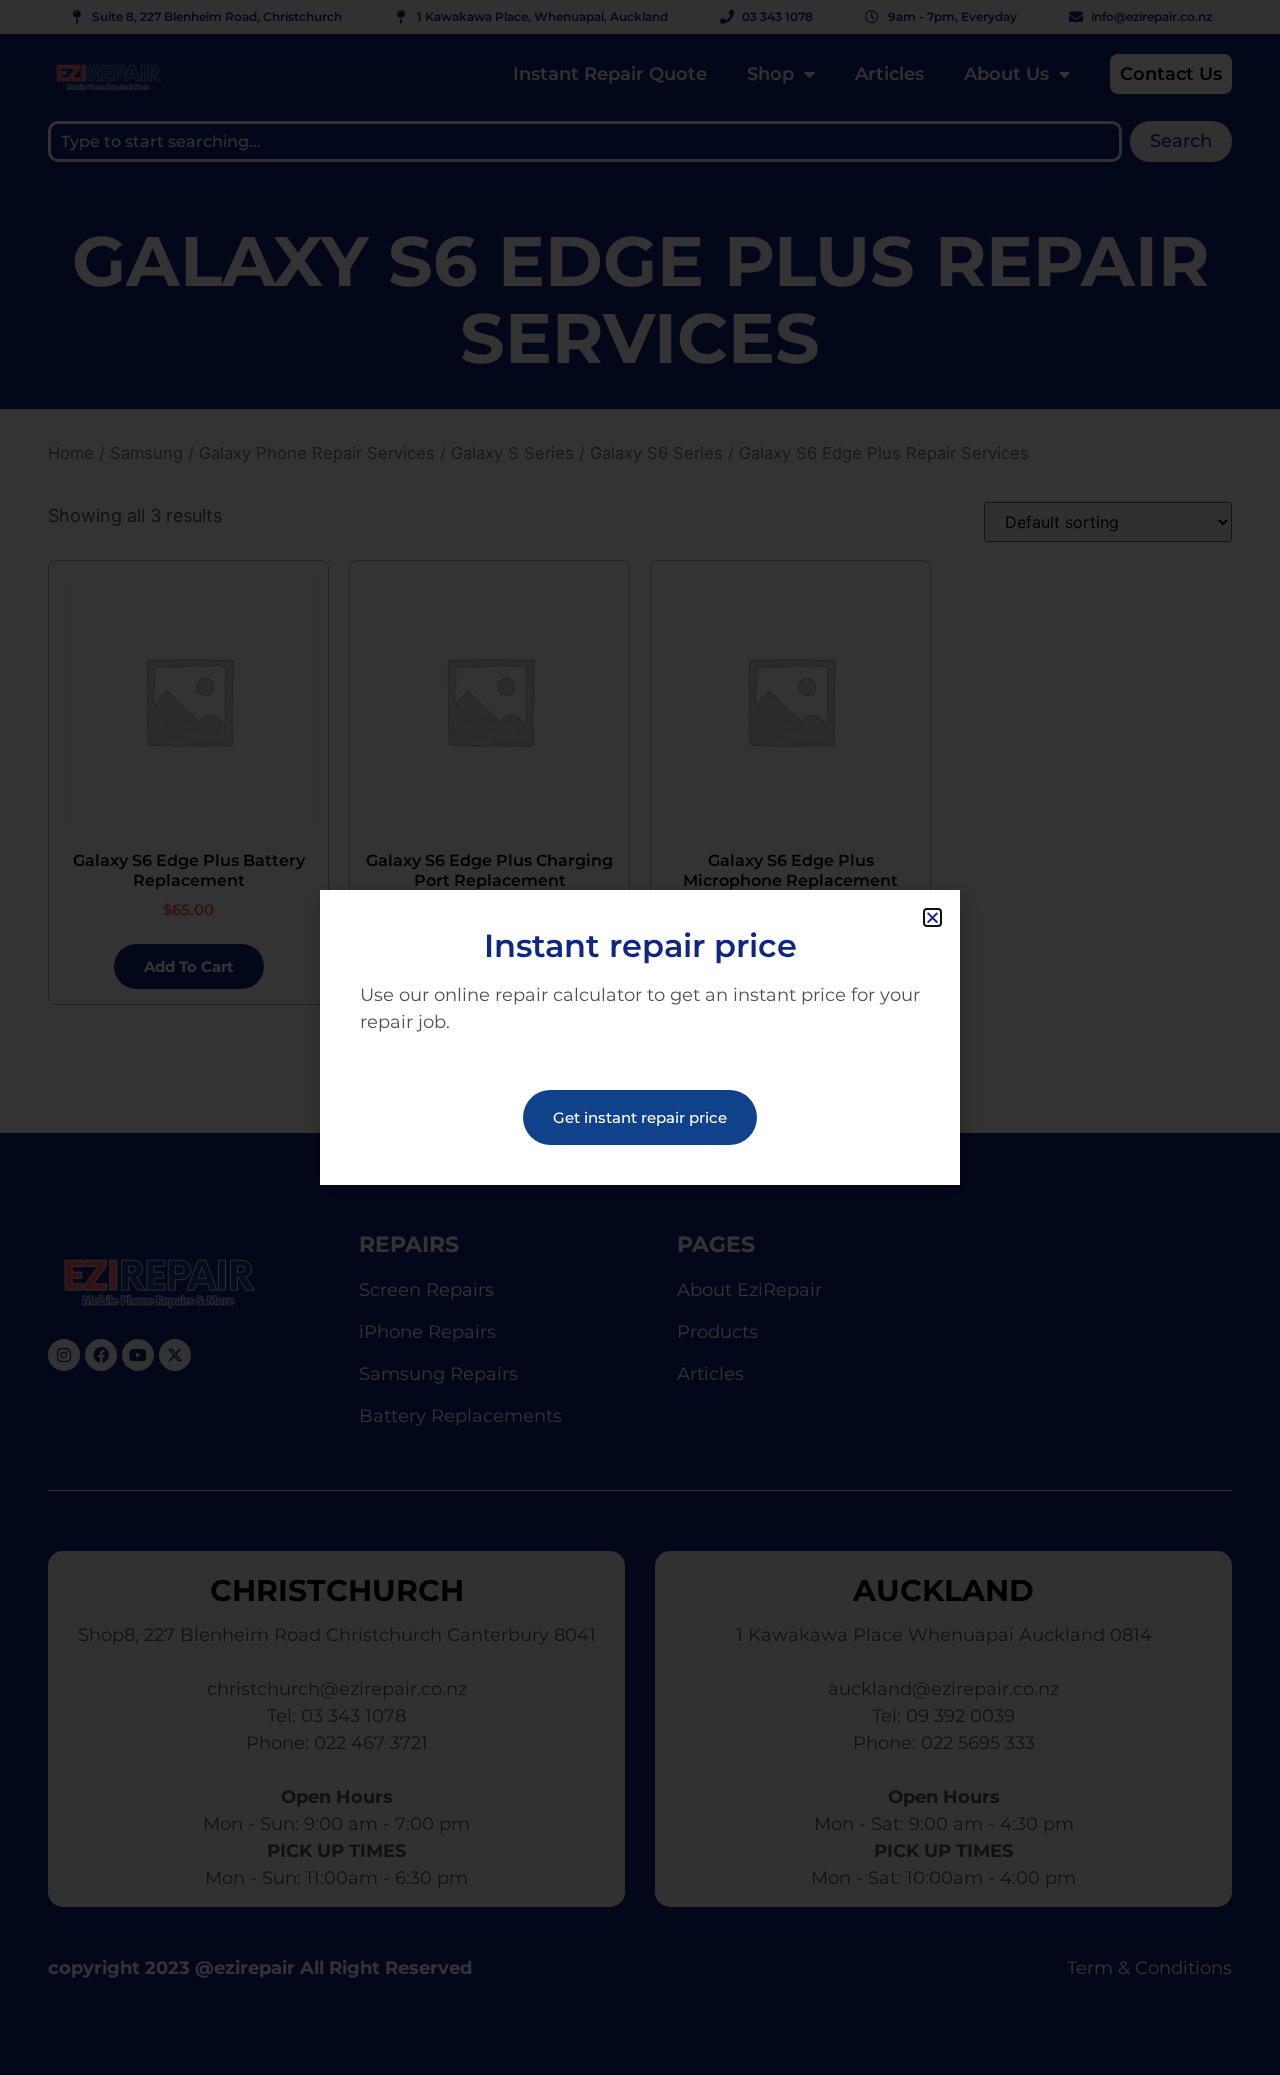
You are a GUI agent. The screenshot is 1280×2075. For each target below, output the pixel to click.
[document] (640, 1037)
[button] (932, 917)
